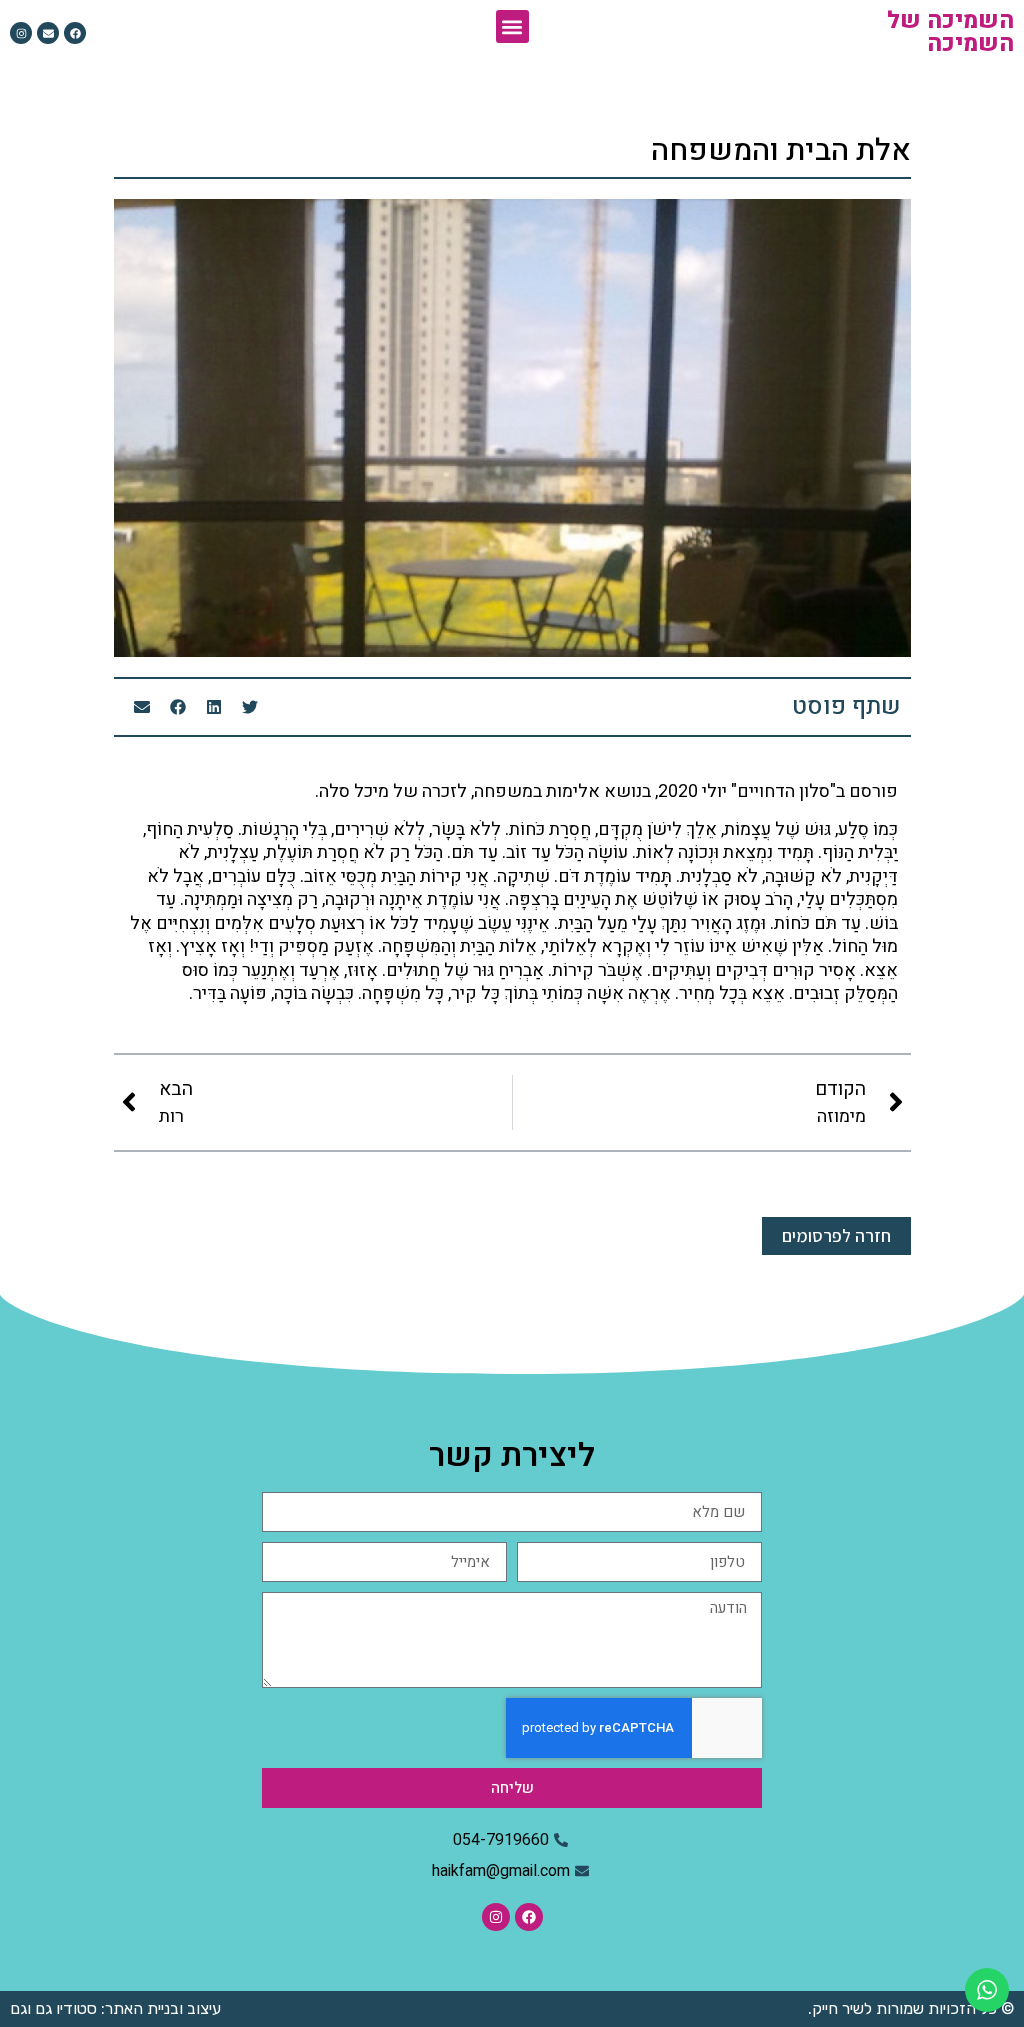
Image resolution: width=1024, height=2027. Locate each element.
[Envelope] (48, 33)
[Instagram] (21, 33)
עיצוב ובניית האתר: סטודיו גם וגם (115, 2008)
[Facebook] (75, 33)
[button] (512, 26)
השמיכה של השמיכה (950, 32)
